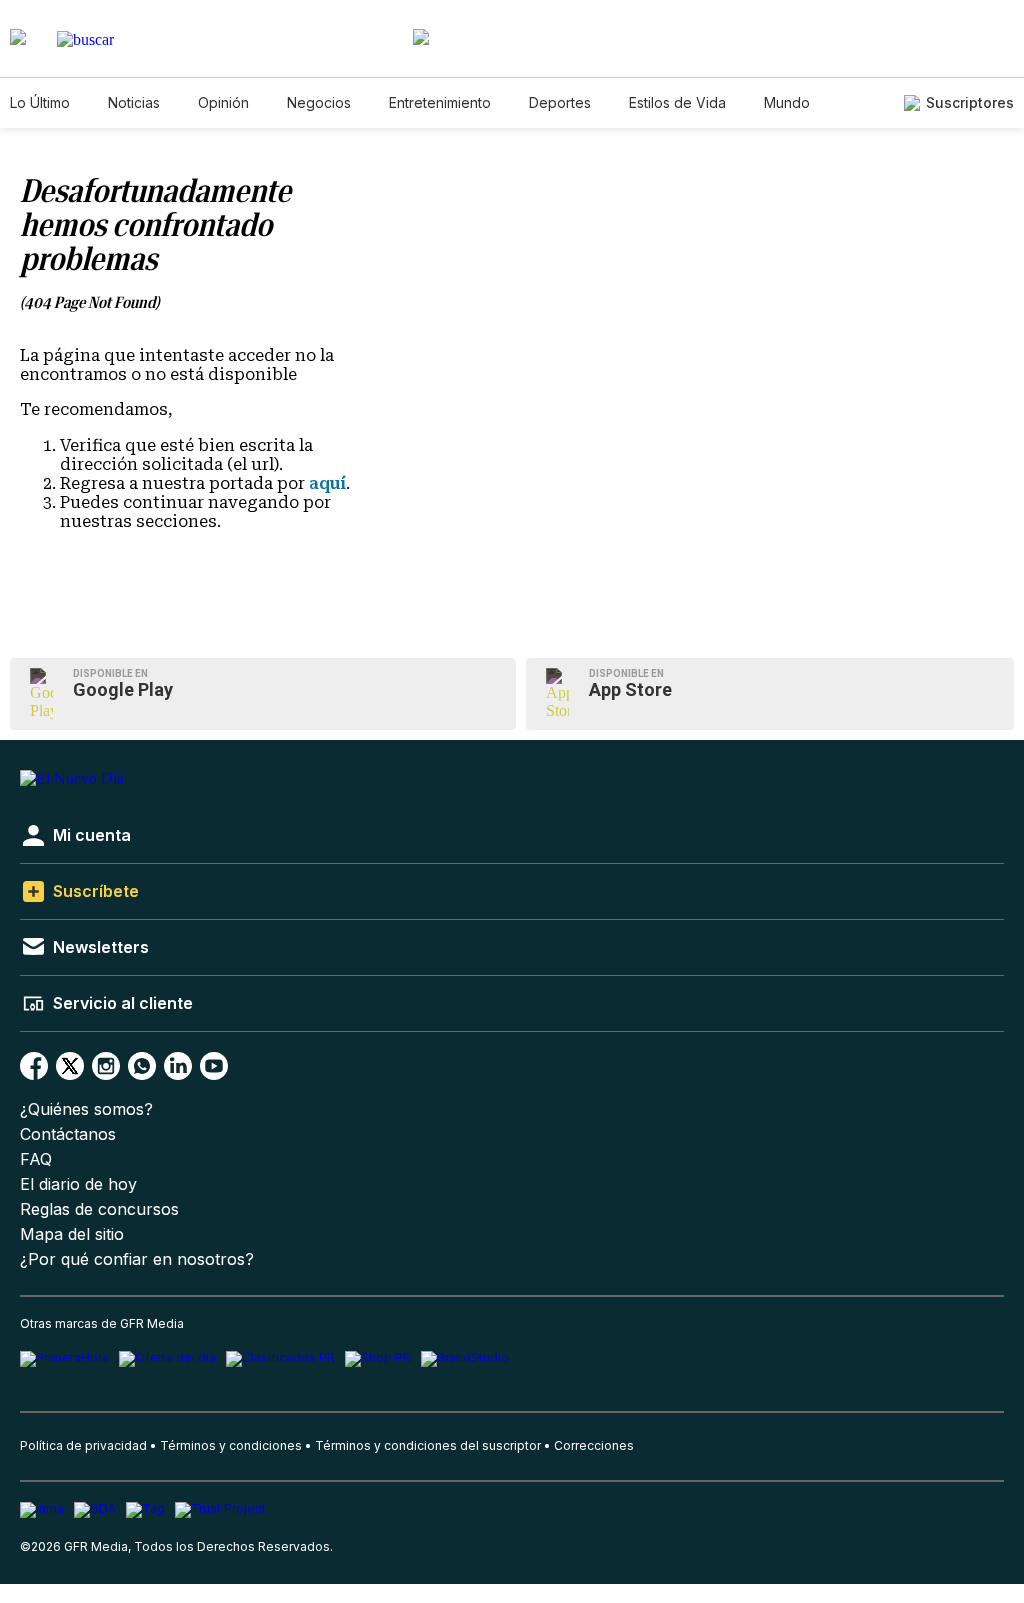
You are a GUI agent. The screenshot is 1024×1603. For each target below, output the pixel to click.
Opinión (223, 102)
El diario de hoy (78, 1184)
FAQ (36, 1159)
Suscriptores (970, 102)
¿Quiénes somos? (86, 1109)
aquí (327, 483)
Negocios (319, 102)
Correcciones (594, 1445)
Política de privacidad (83, 1445)
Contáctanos (68, 1134)
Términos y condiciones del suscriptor (428, 1445)
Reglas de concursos (99, 1209)
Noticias (134, 102)
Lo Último (40, 102)
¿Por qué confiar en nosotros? (137, 1259)
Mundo (787, 102)
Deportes (560, 102)
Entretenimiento (440, 102)
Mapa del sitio (72, 1234)
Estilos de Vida (677, 102)
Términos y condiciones (231, 1445)
